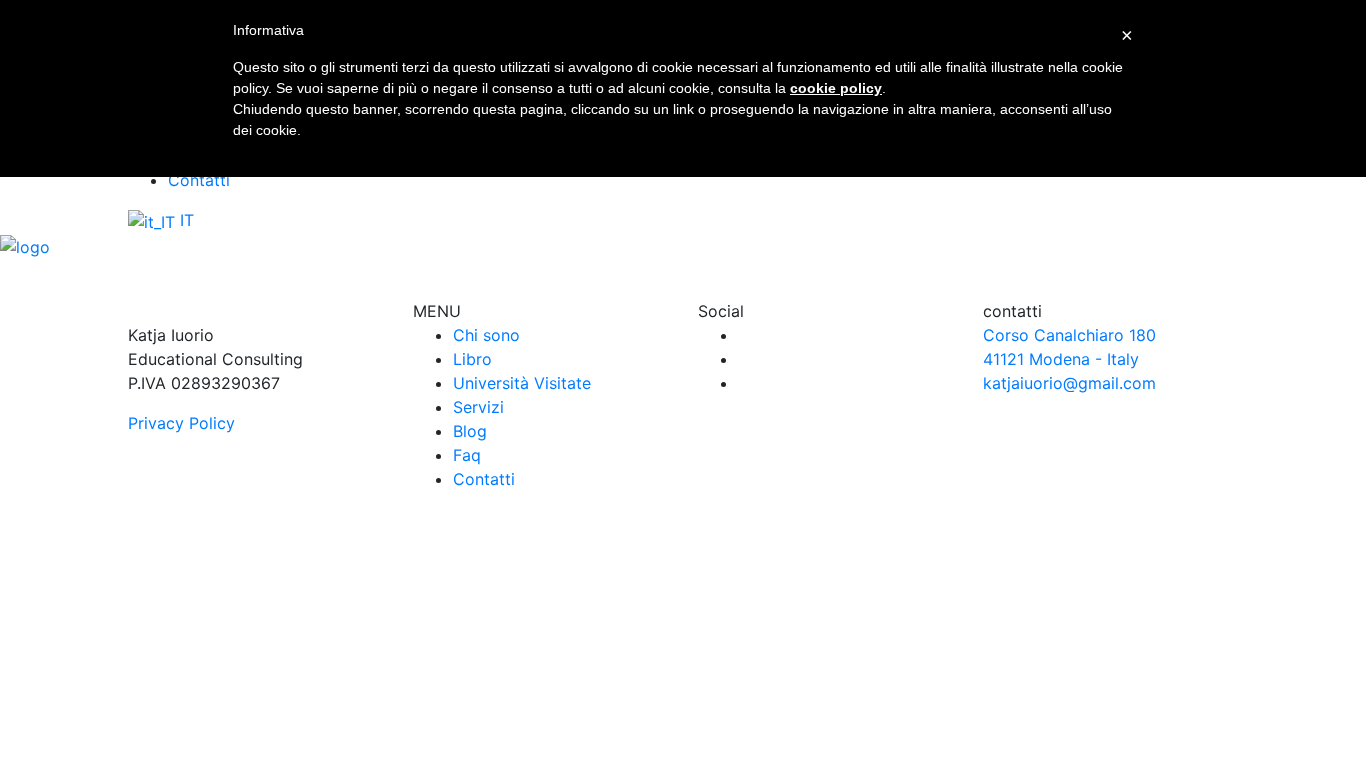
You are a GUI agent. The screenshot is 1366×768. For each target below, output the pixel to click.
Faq (467, 455)
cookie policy (836, 88)
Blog (470, 431)
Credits (899, 623)
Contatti (199, 180)
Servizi (478, 407)
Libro (472, 359)
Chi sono (486, 335)
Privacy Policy (181, 423)
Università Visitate (522, 383)
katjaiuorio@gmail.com (1069, 383)
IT (184, 220)
